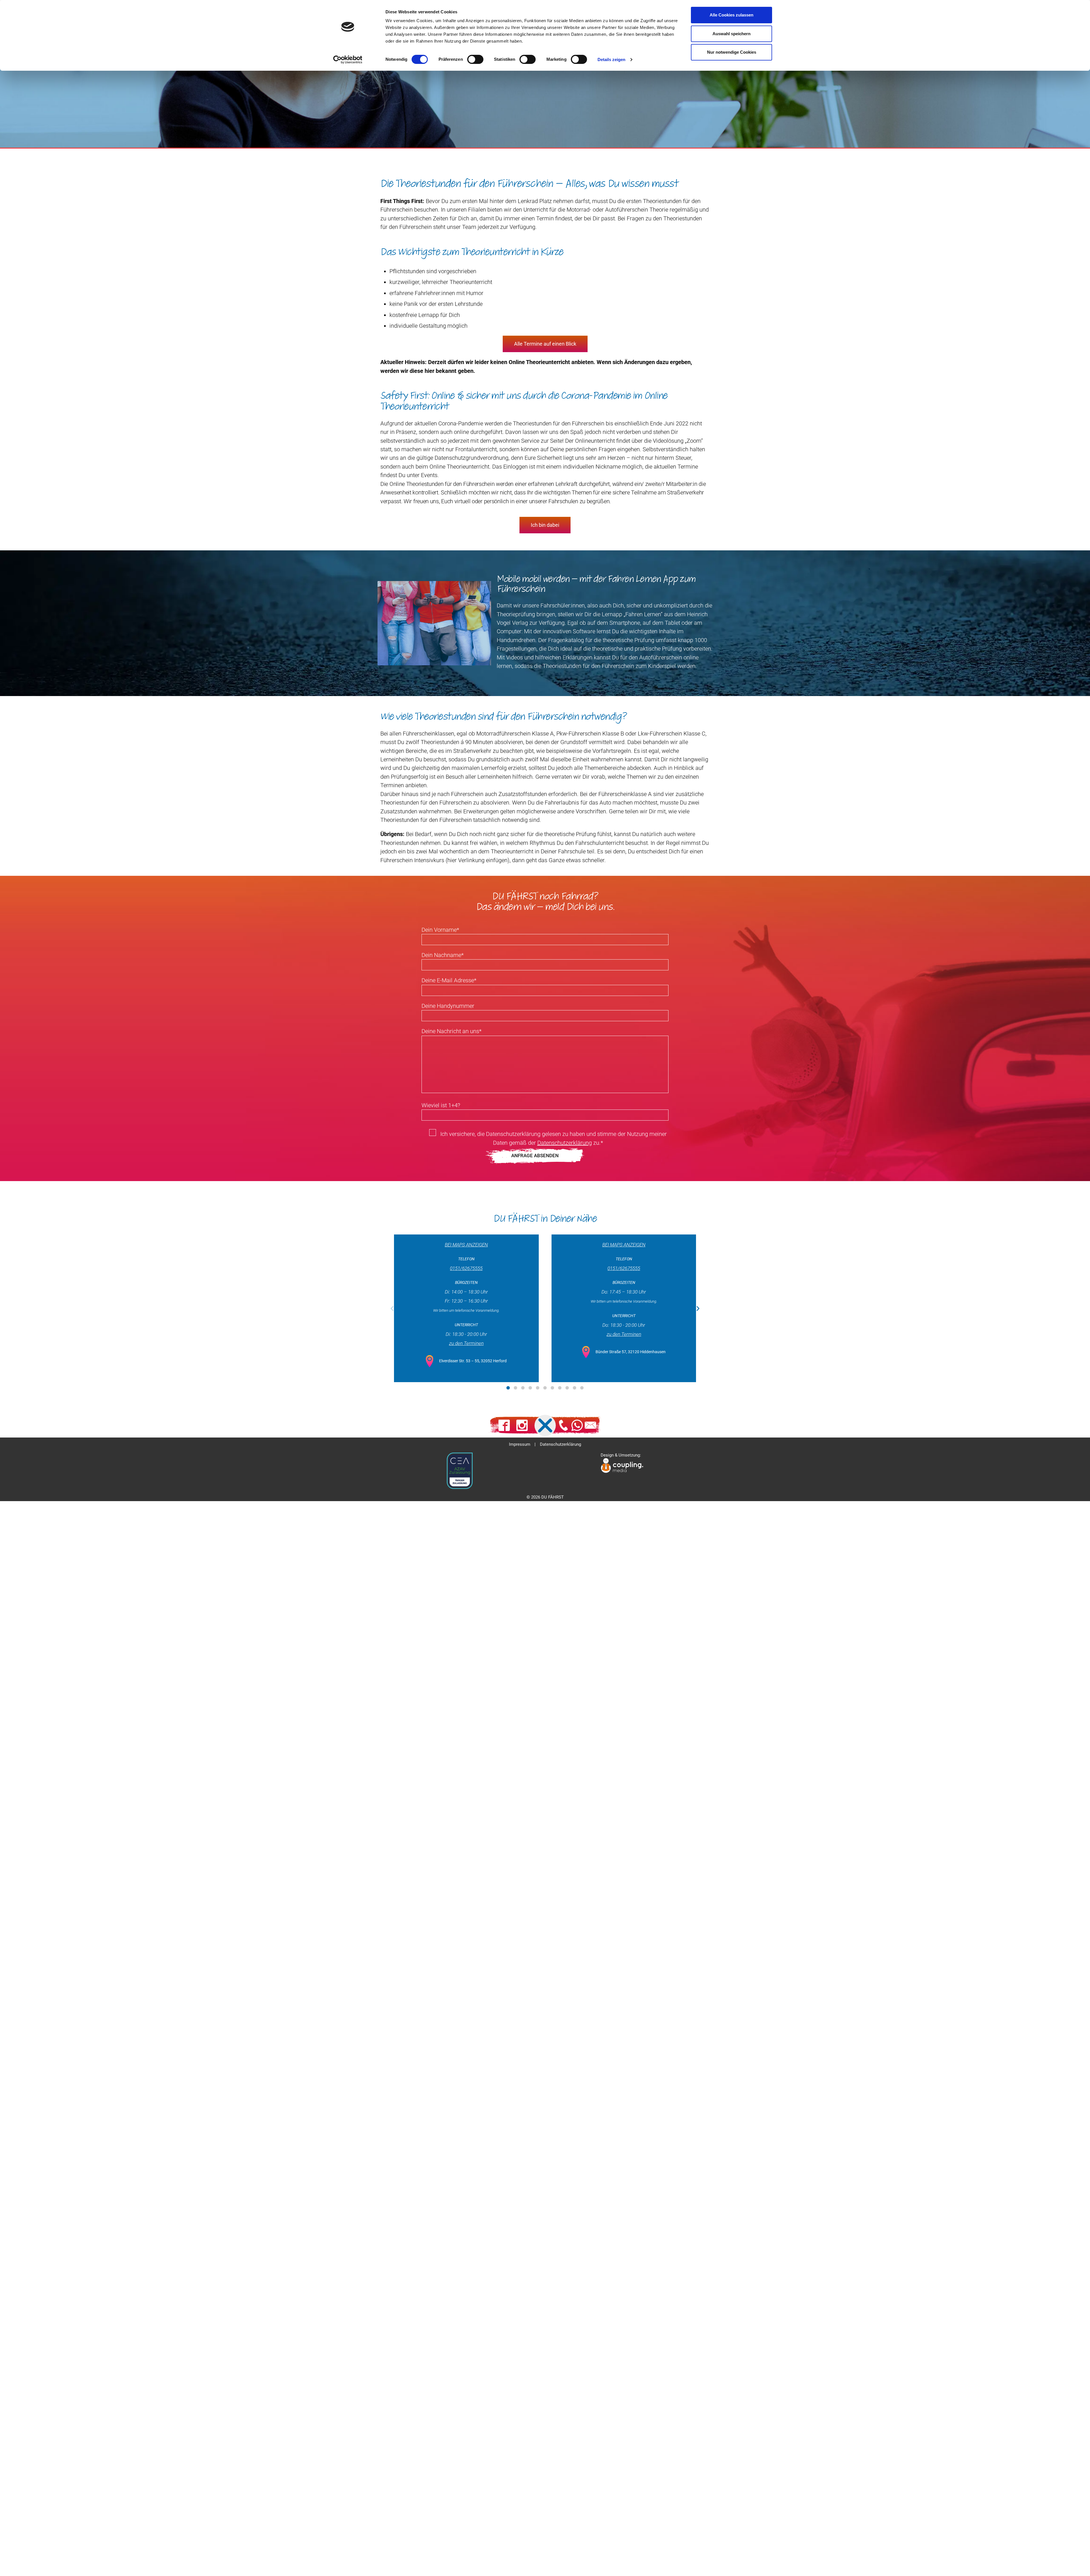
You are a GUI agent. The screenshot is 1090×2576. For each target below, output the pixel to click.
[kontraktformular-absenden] (545, 1156)
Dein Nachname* (443, 955)
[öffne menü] (545, 1425)
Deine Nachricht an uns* (451, 1031)
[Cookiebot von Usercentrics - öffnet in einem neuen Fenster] (348, 60)
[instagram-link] (522, 1425)
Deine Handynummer (448, 1006)
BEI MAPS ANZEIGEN (466, 1245)
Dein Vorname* (440, 930)
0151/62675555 (466, 1268)
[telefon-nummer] (563, 1425)
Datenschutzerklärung (565, 1143)
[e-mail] (590, 1425)
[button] (392, 1308)
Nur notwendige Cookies (732, 52)
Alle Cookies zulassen (731, 15)
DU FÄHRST (553, 1497)
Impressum (520, 1444)
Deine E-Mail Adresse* (449, 980)
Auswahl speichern (731, 34)
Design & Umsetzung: (621, 1455)
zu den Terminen (466, 1343)
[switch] (475, 59)
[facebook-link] (504, 1425)
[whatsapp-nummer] (577, 1425)
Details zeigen (611, 59)
